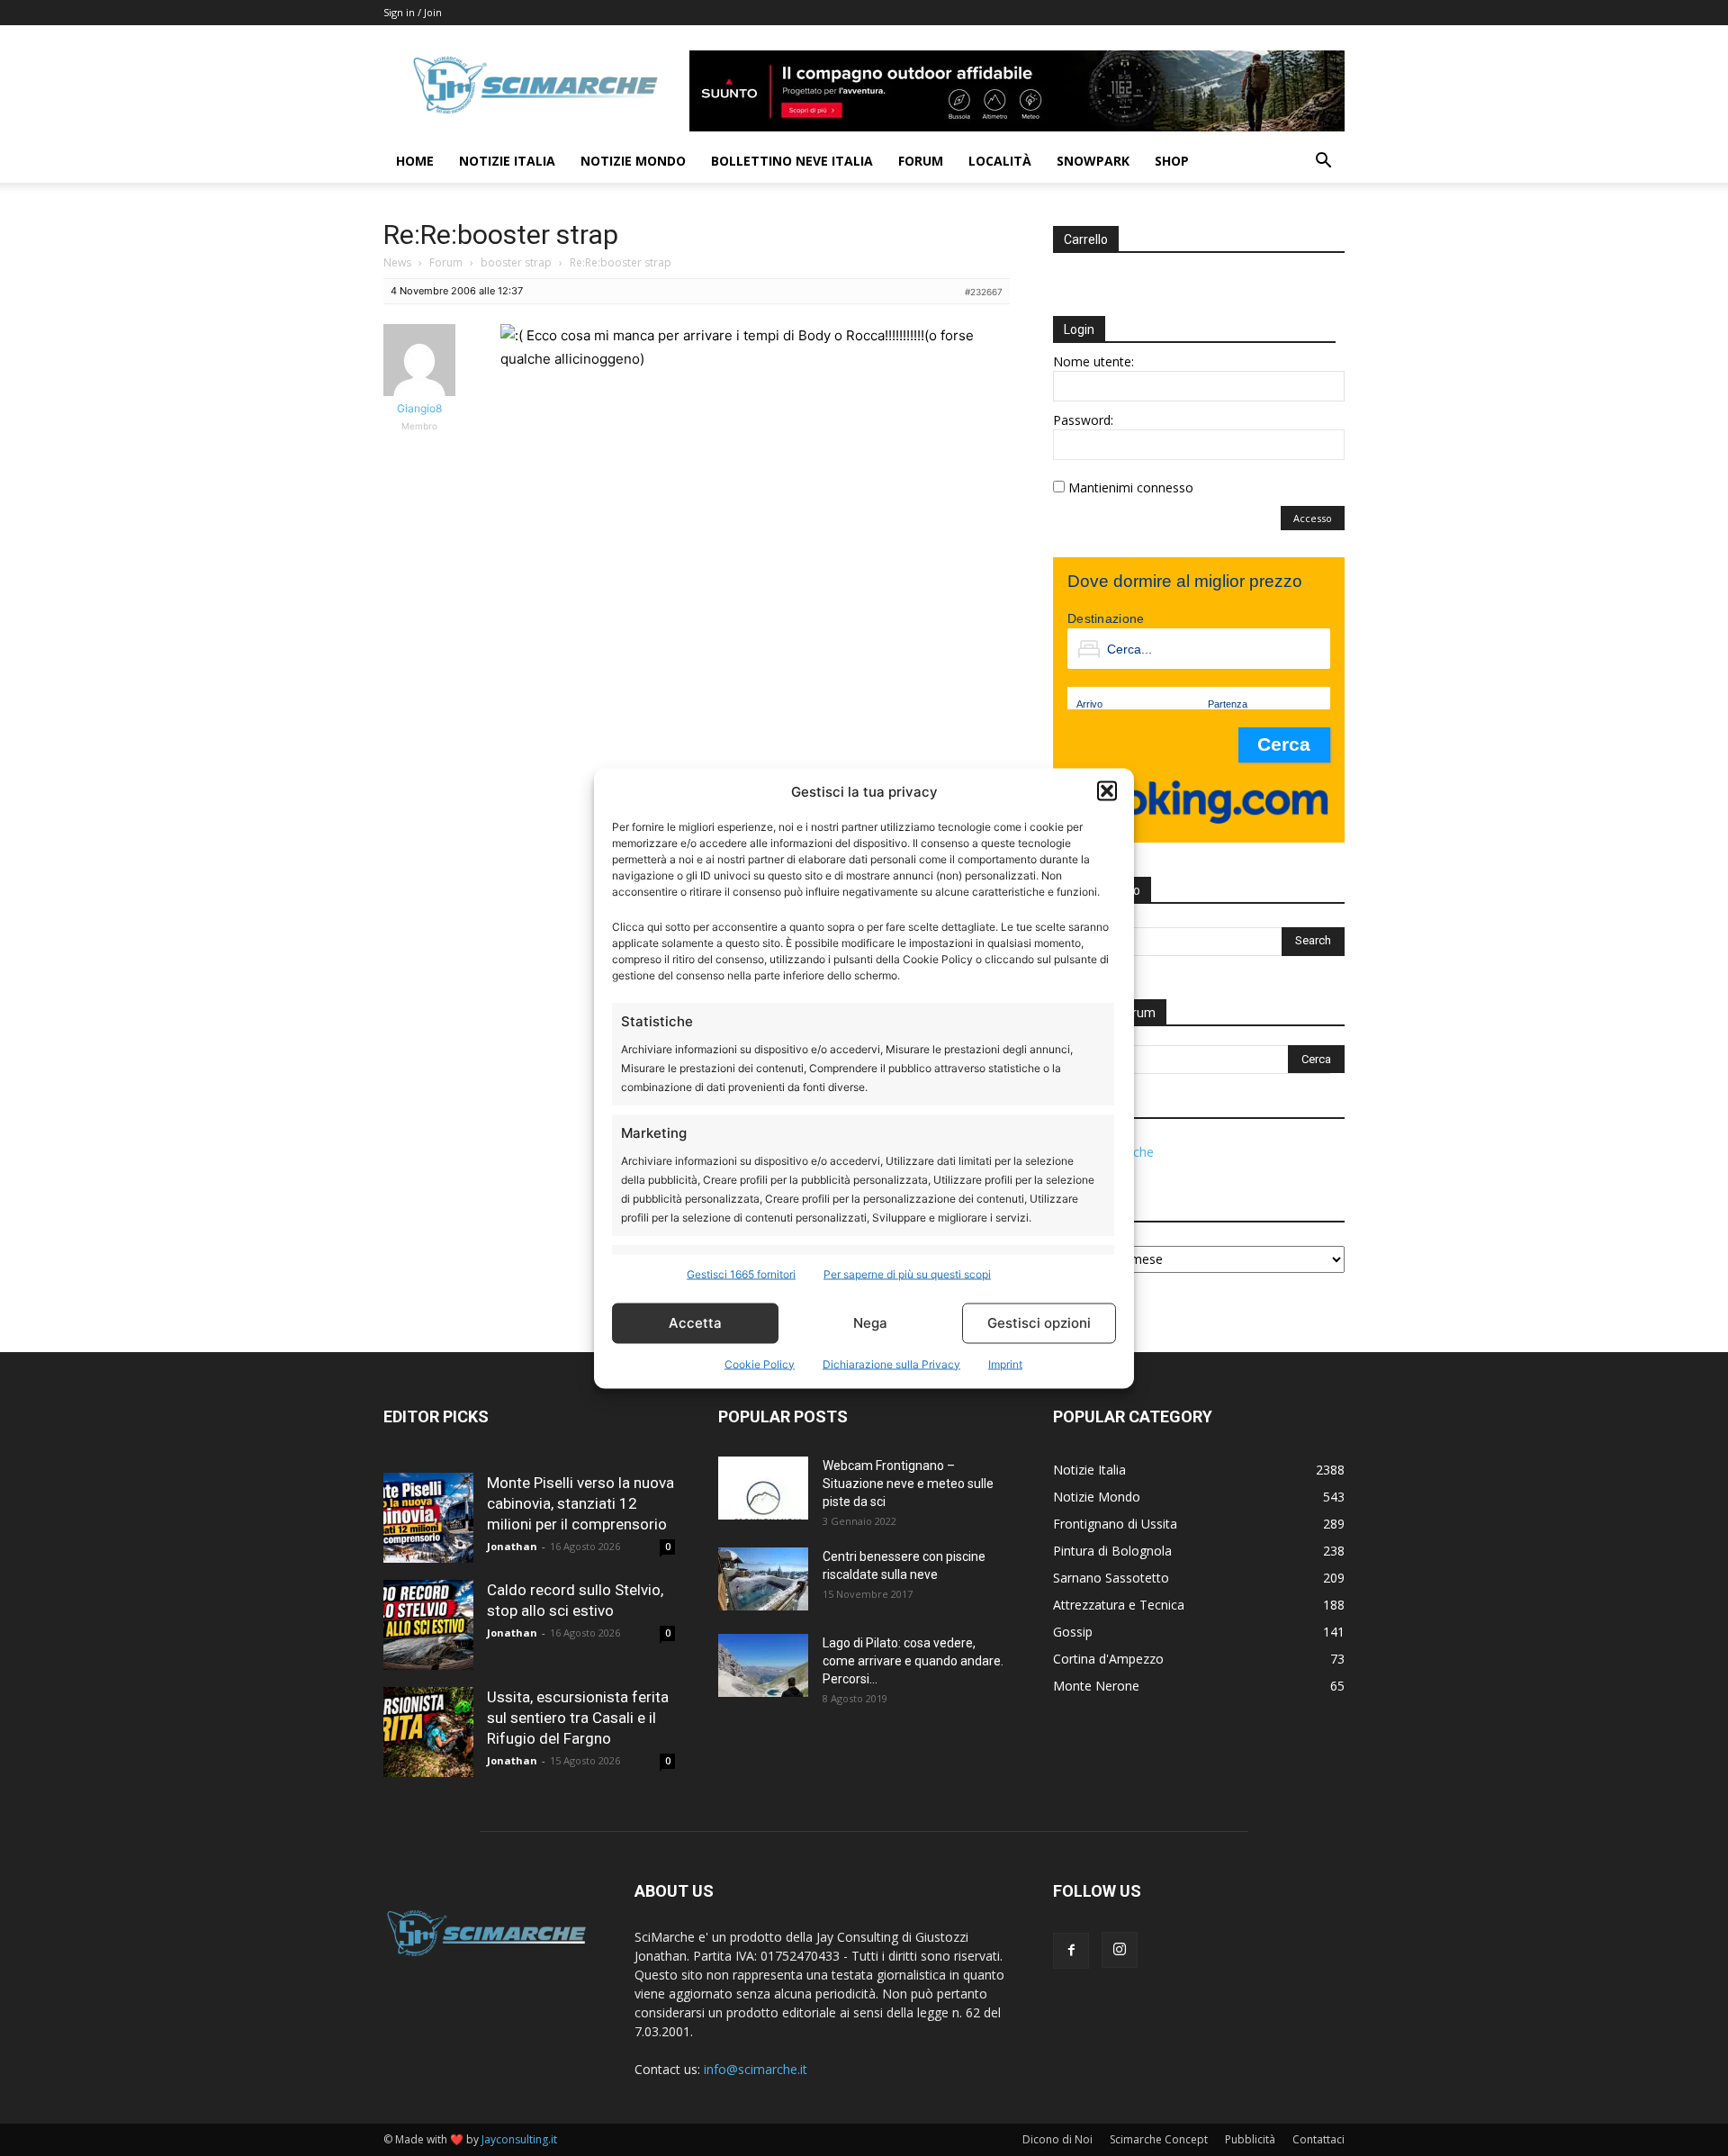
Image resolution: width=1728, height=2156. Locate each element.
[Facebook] (1071, 1951)
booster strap (516, 262)
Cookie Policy (760, 1363)
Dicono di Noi (1057, 2139)
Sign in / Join (413, 12)
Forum (921, 161)
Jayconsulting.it (519, 2139)
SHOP (1172, 161)
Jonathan (512, 1546)
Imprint (1005, 1363)
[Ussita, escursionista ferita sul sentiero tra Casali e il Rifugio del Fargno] (428, 1732)
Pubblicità (1250, 2139)
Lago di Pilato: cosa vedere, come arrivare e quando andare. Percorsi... (913, 1661)
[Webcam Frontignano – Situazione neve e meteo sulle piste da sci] (763, 1488)
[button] (1107, 791)
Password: (1083, 420)
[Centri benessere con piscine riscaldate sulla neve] (763, 1579)
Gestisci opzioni (1039, 1323)
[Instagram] (1120, 1950)
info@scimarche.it (756, 2069)
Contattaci (1318, 2139)
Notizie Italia (507, 161)
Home (415, 161)
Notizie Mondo (633, 161)
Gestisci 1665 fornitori (741, 1273)
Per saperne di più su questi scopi (907, 1273)
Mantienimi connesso (1131, 487)
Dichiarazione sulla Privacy (891, 1363)
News (397, 262)
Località (1000, 161)
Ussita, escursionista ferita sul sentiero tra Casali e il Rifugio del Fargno (578, 1718)
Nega (870, 1323)
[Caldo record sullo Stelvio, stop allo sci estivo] (428, 1625)
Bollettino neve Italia (792, 161)
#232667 (984, 292)
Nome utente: (1093, 361)
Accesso (1313, 518)
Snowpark (1093, 161)
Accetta (695, 1323)
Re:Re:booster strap (501, 235)
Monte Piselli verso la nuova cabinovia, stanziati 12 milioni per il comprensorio (580, 1503)
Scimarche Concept (1159, 2139)
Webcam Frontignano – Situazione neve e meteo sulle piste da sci (908, 1484)
